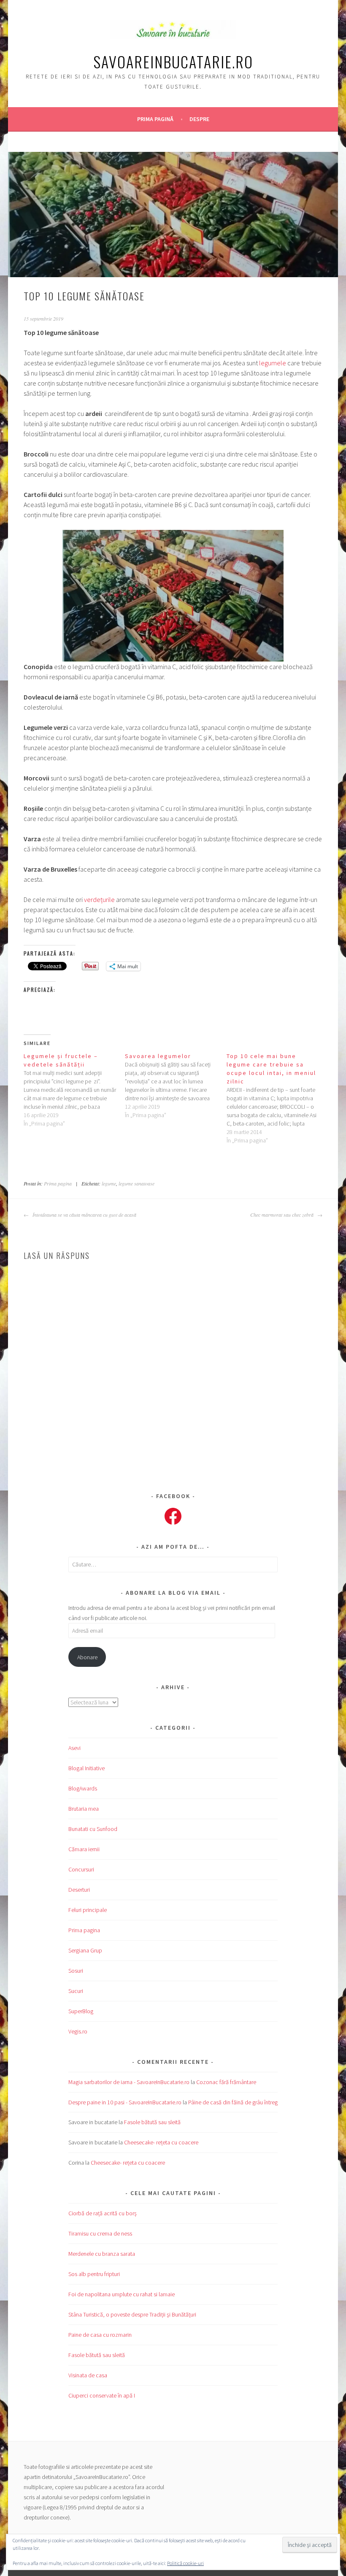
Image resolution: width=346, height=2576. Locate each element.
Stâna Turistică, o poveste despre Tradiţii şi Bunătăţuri (132, 2314)
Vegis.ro (78, 2031)
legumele (273, 363)
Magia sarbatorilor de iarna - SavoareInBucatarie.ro (129, 2082)
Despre (199, 119)
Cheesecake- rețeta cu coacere (161, 2142)
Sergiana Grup (85, 1950)
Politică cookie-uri (185, 2563)
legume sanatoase (137, 1183)
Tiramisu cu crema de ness (100, 2233)
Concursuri (81, 1869)
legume (109, 1183)
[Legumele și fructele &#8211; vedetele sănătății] (74, 1090)
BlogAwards (83, 1788)
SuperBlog (81, 2011)
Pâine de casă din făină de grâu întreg (233, 2102)
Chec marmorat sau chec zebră (283, 1215)
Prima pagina (58, 1183)
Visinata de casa (88, 2375)
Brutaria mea (84, 1809)
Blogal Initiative (86, 1768)
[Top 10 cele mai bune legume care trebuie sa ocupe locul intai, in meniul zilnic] (277, 1098)
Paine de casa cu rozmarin (100, 2335)
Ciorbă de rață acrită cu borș (103, 2213)
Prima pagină (155, 119)
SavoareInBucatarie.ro (173, 61)
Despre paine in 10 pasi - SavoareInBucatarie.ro (125, 2102)
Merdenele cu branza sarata (102, 2254)
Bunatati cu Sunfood (93, 1829)
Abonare (87, 1657)
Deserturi (79, 1890)
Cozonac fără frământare (226, 2082)
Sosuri (76, 1971)
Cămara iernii (84, 1849)
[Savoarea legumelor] (176, 1085)
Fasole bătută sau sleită (152, 2122)
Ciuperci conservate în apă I (102, 2395)
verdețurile (99, 899)
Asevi (74, 1748)
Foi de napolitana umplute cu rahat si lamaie (122, 2294)
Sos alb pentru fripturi (94, 2274)
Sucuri (76, 1991)
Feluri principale (88, 1910)
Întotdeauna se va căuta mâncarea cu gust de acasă (84, 1215)
